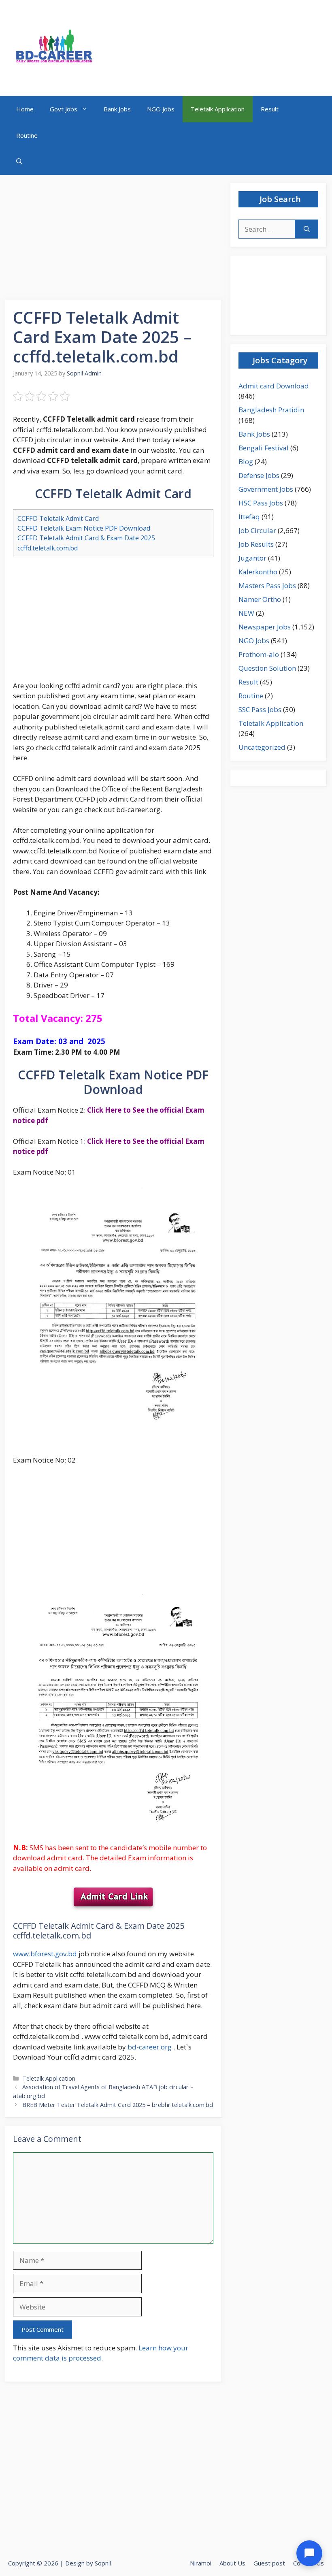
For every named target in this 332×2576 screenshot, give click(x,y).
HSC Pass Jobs (261, 503)
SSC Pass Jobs (260, 709)
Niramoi (201, 2563)
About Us (232, 2563)
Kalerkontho (258, 572)
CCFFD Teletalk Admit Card (58, 518)
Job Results (256, 544)
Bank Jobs (117, 109)
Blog (246, 462)
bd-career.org (150, 2047)
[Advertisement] (114, 240)
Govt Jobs (64, 109)
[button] (19, 162)
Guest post (269, 2563)
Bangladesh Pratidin (271, 410)
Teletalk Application (218, 109)
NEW (246, 613)
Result (270, 109)
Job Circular (257, 530)
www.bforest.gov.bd (45, 1954)
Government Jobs (266, 489)
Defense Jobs (259, 475)
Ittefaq (249, 517)
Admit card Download (274, 386)
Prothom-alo (259, 654)
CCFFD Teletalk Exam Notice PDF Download (84, 528)
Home (25, 109)
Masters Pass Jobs (267, 585)
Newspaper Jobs (265, 627)
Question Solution (267, 668)
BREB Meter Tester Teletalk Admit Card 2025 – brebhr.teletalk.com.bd (118, 2105)
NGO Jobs (161, 109)
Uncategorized (262, 747)
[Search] (307, 229)
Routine (27, 135)
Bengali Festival (264, 448)
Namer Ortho (260, 599)
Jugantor (252, 558)
